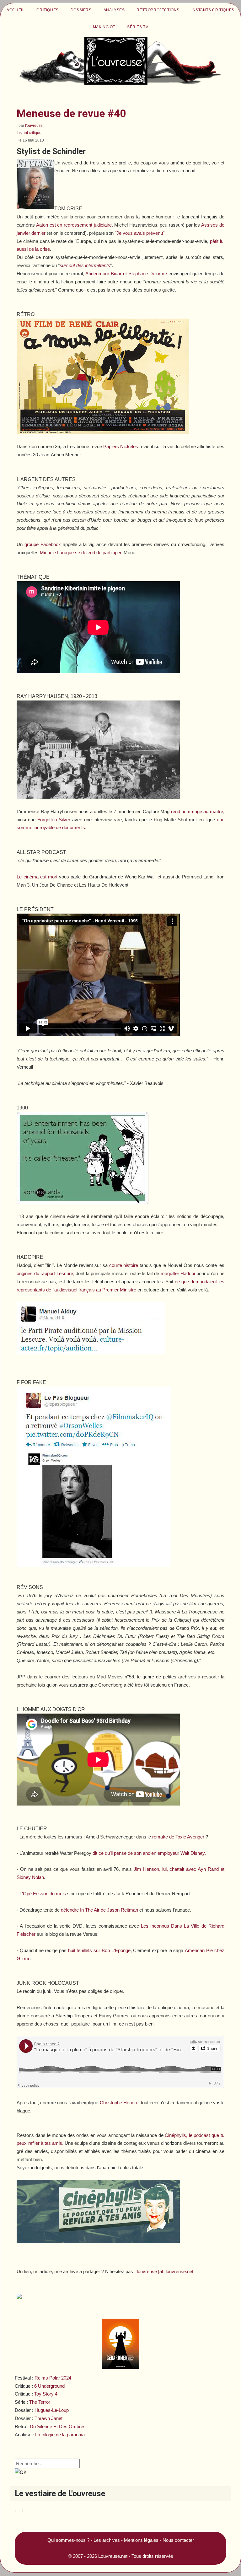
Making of (104, 27)
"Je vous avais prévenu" (140, 233)
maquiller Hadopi (178, 1273)
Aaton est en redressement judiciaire (74, 225)
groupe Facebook (43, 544)
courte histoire (124, 1265)
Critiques (47, 10)
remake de (178, 1837)
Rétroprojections (158, 10)
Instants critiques (213, 10)
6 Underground (49, 2386)
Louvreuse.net (113, 2556)
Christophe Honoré (119, 2103)
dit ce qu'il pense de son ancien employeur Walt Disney (149, 1853)
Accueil (16, 10)
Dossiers (81, 10)
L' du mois (43, 1894)
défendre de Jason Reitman (99, 1910)
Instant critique (29, 133)
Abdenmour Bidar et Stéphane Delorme (126, 274)
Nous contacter (178, 2540)
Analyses (114, 10)
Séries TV (138, 27)
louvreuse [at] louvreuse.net (165, 2271)
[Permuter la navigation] (19, 2510)
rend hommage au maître (197, 811)
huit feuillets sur (99, 1950)
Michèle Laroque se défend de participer (80, 553)
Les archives (107, 2540)
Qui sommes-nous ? (68, 2540)
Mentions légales (141, 2540)
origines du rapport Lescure (45, 1273)
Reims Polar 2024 (53, 2378)
